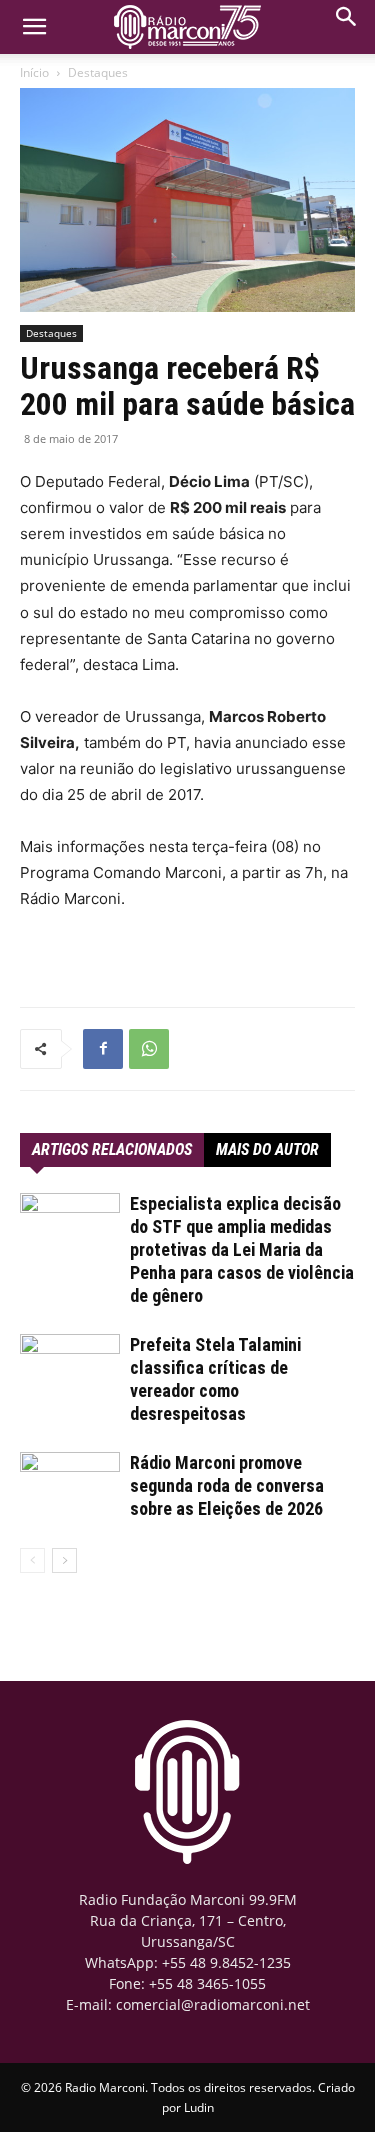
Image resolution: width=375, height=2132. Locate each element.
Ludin (199, 2107)
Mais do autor (267, 1149)
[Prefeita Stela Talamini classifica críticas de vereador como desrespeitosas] (70, 1368)
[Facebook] (103, 1049)
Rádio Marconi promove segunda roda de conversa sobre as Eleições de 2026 (227, 1485)
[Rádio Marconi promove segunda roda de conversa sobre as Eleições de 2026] (70, 1486)
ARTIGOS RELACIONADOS (112, 1149)
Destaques (98, 72)
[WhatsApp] (149, 1049)
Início (34, 72)
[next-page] (64, 1560)
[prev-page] (32, 1560)
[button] (347, 22)
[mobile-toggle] (34, 27)
